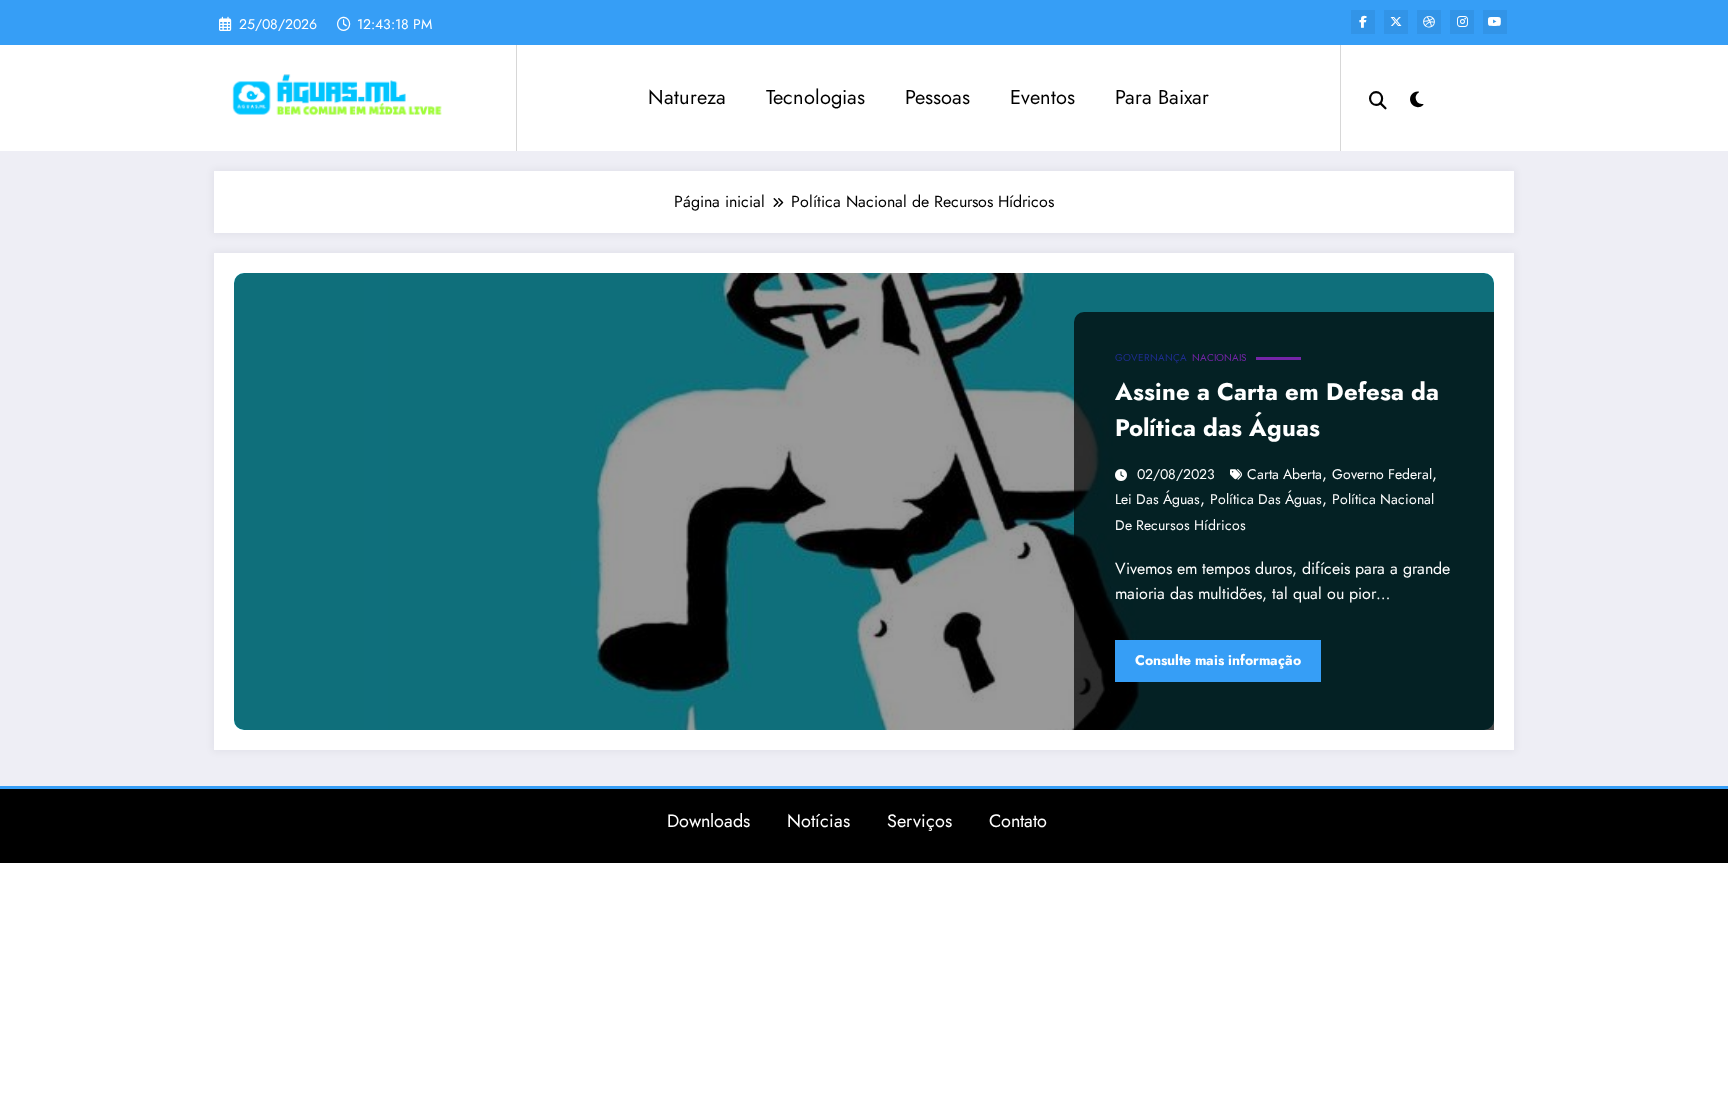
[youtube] (1495, 22)
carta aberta (1284, 474)
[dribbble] (1429, 22)
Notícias (818, 821)
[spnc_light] (1417, 97)
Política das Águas (1266, 499)
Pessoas (937, 97)
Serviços (919, 821)
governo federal (1382, 474)
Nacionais (1219, 357)
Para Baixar (1162, 97)
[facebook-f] (1363, 22)
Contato (1018, 821)
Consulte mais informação (1218, 660)
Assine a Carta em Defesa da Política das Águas (1277, 409)
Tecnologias (815, 97)
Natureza (687, 97)
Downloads (708, 821)
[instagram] (1462, 22)
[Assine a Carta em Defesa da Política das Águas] (864, 501)
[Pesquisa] (1378, 98)
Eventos (1042, 97)
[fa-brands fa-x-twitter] (1396, 22)
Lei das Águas (1157, 499)
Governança (1151, 357)
